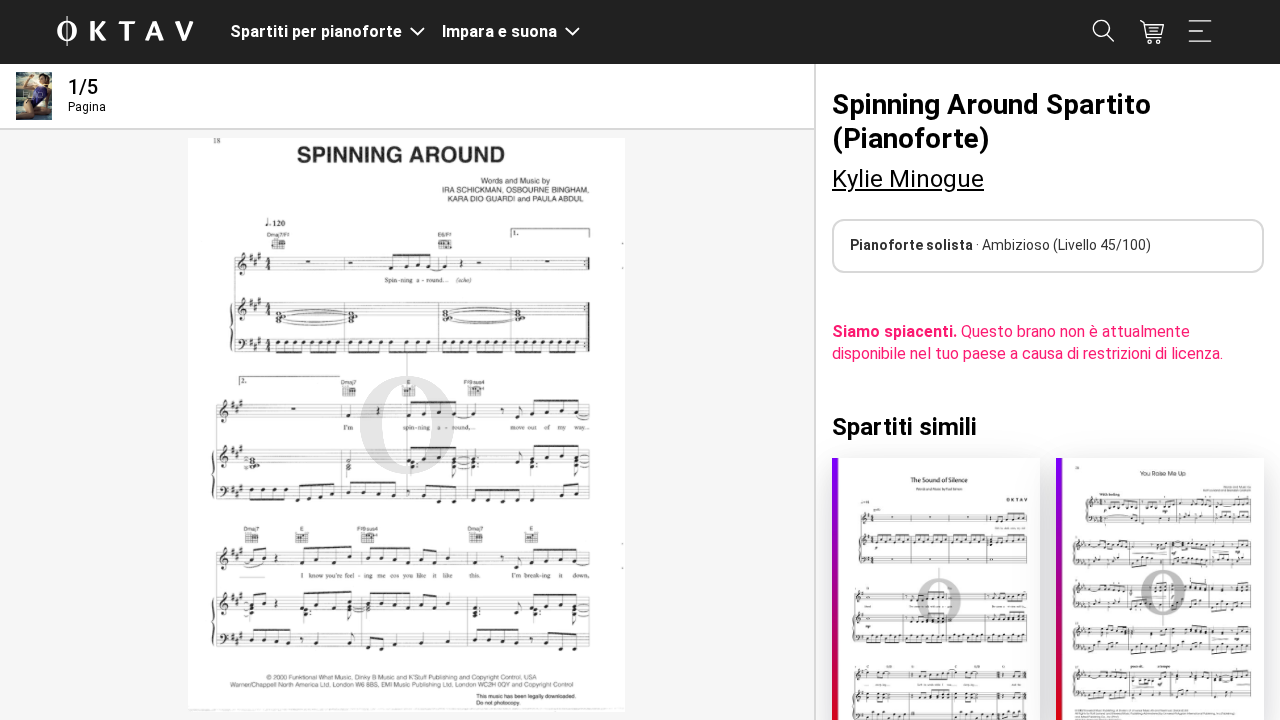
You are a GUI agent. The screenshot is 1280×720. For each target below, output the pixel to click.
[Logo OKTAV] (125, 32)
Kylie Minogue (908, 179)
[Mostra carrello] (1152, 32)
